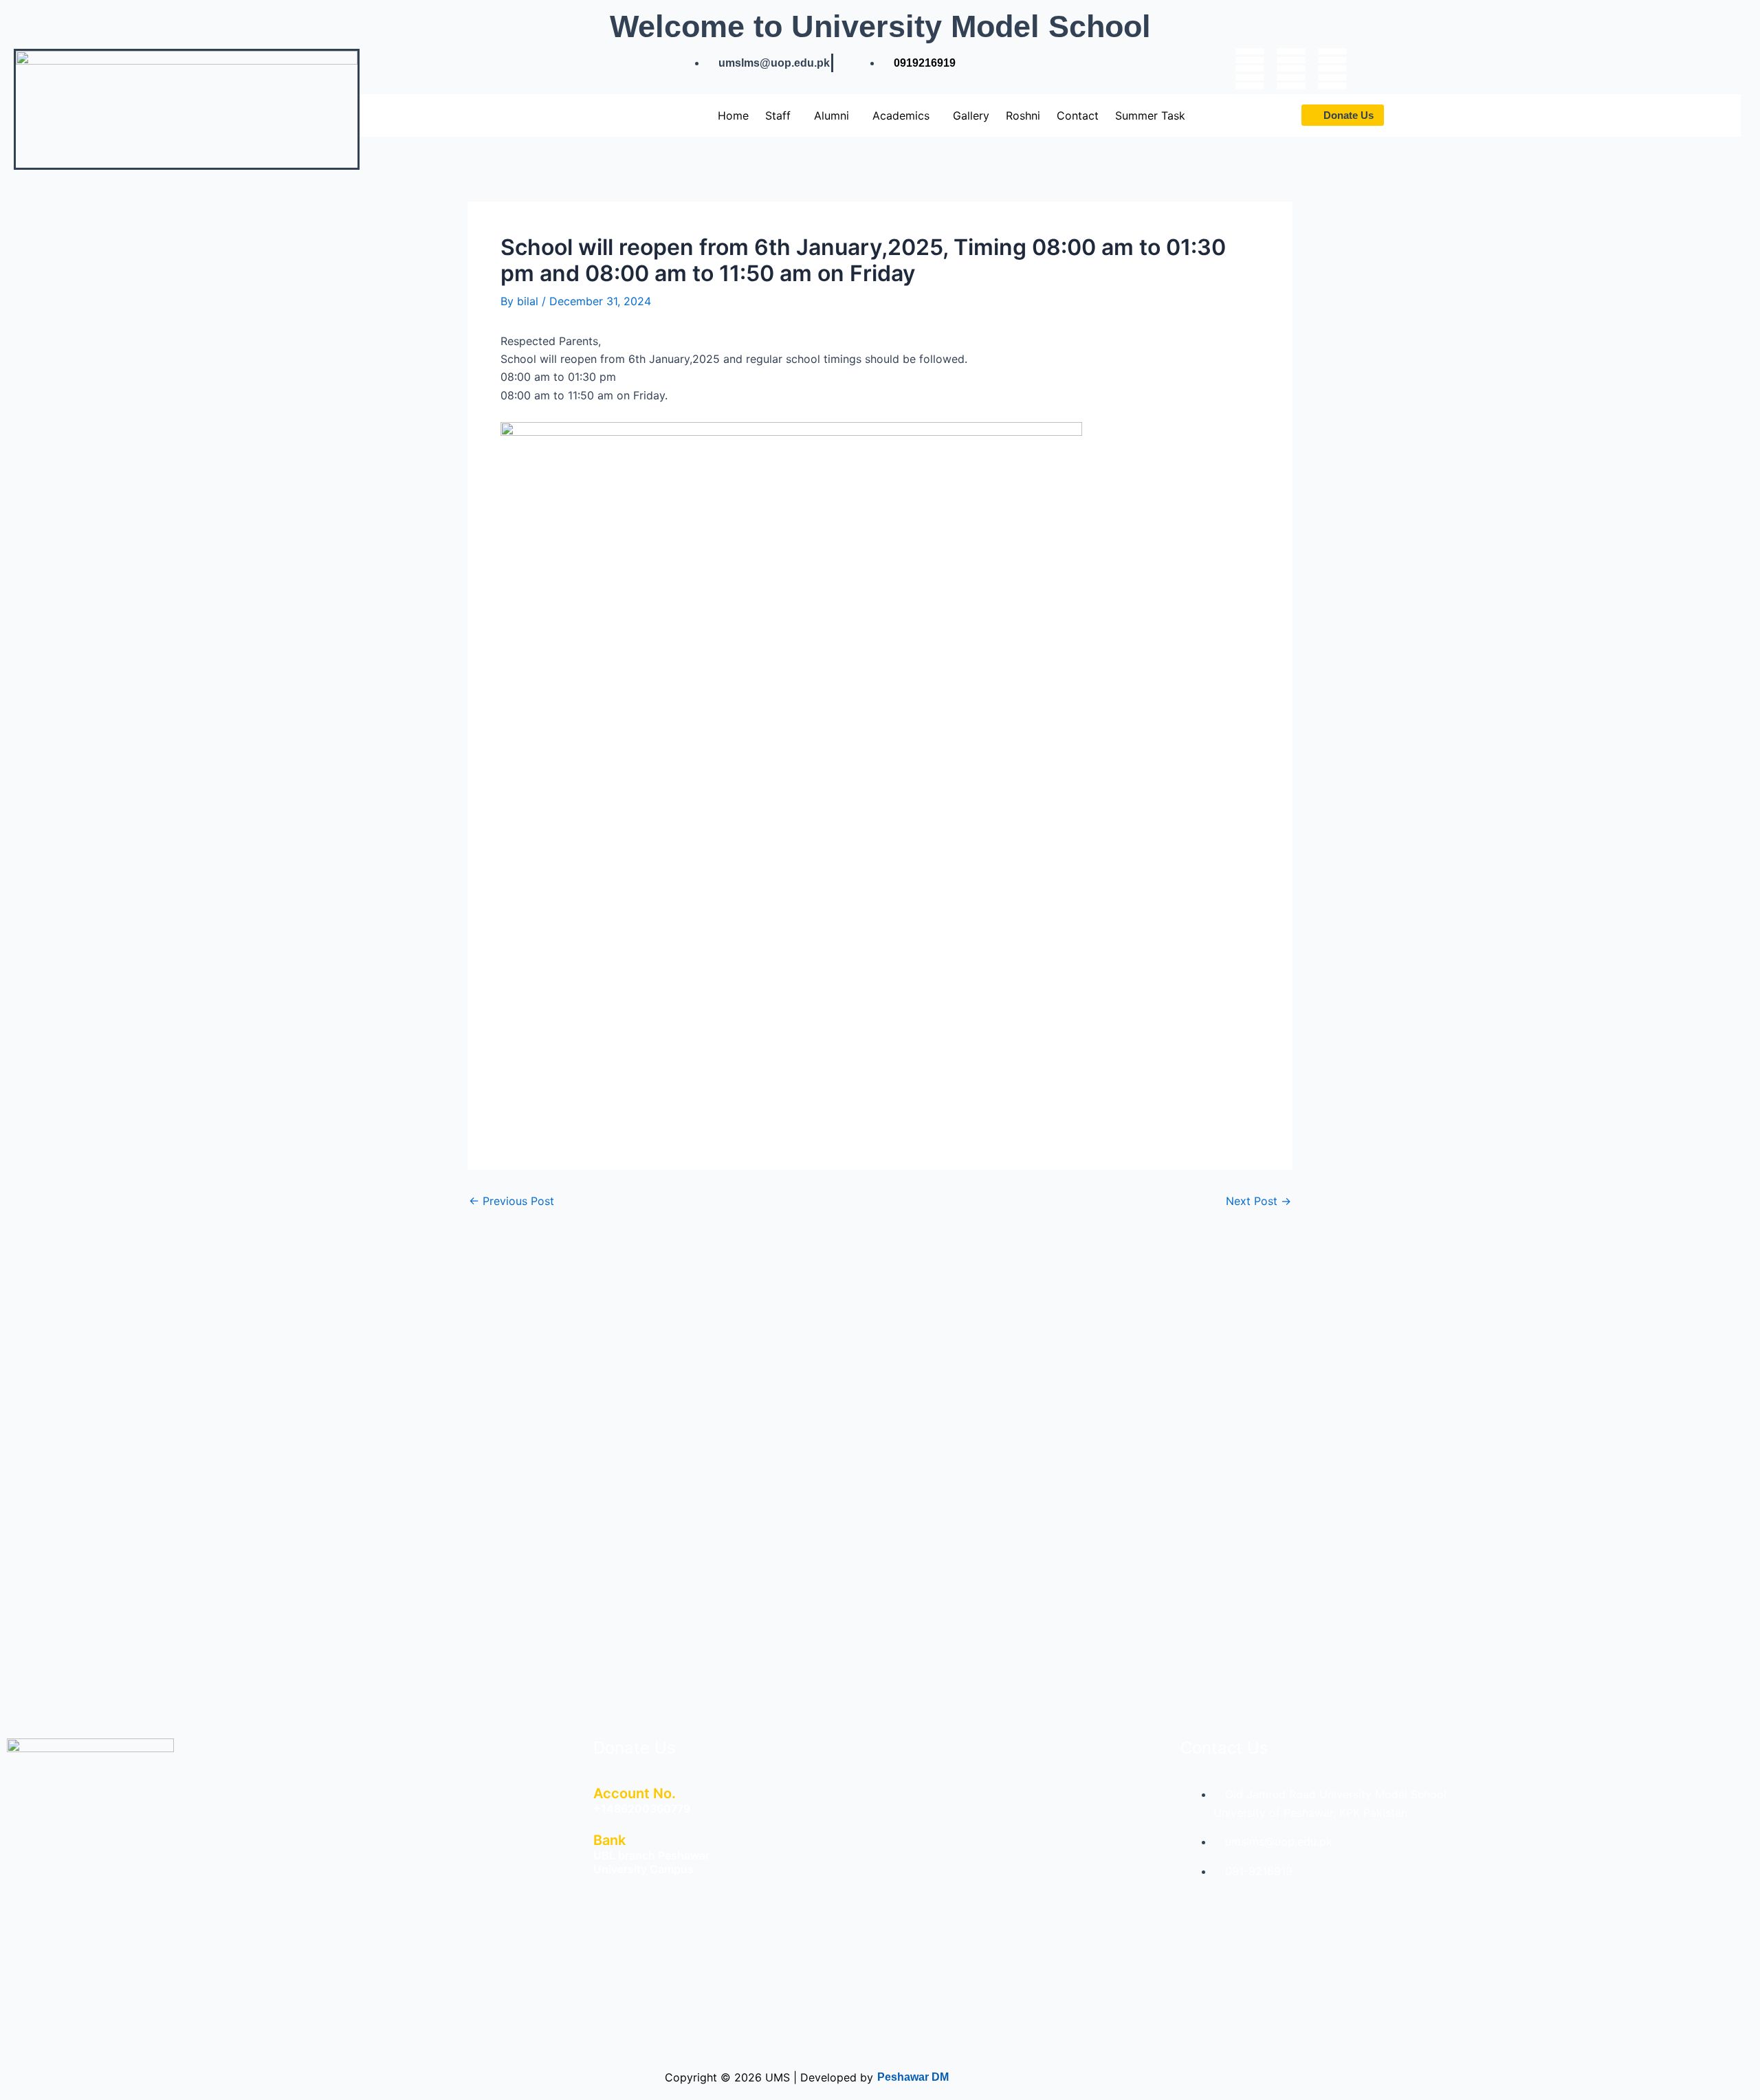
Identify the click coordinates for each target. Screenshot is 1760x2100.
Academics (901, 115)
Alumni (832, 115)
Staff (778, 115)
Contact (1078, 115)
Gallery (971, 115)
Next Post (1258, 1201)
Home (733, 115)
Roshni (1023, 115)
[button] (781, 115)
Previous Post (511, 1201)
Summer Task (1150, 115)
